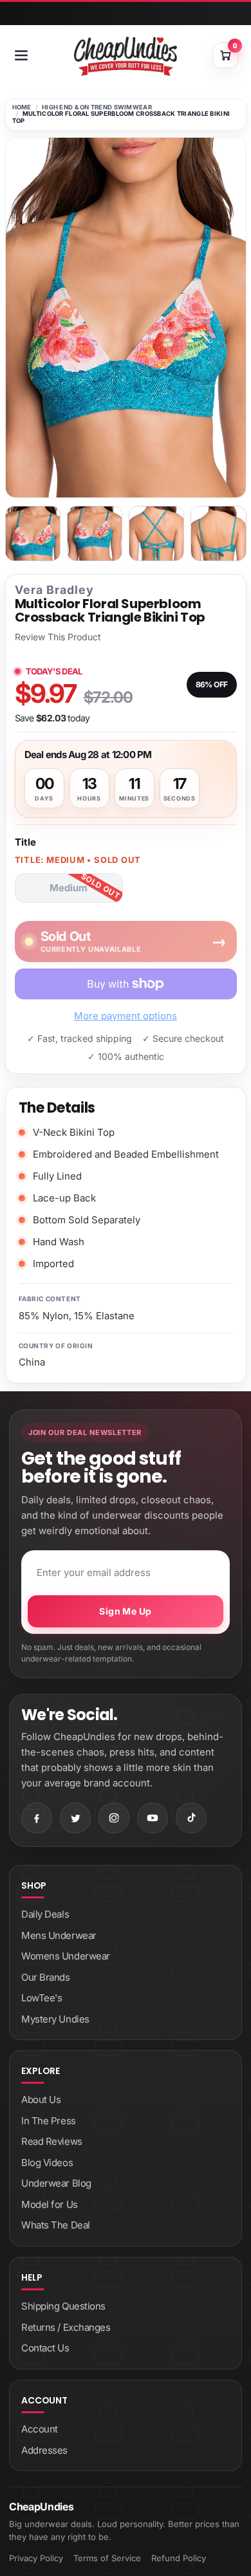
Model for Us (50, 2204)
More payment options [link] (126, 1016)
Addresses (44, 2450)
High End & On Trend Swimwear (97, 107)
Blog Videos (47, 2163)
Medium (69, 888)
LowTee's (42, 1998)
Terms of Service (107, 2558)
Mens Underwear (59, 1935)
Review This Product (58, 637)
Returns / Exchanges (66, 2327)
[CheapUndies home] (126, 56)
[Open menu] (21, 55)
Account (40, 2429)
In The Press (49, 2121)
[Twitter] (75, 1818)
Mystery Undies (55, 2019)
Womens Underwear (66, 1956)
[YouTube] (153, 1818)
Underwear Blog (56, 2183)
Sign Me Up (125, 1611)
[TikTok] (191, 1818)
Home (22, 107)
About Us (41, 2099)
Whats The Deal (56, 2225)
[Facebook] (37, 1818)
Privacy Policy (36, 2558)
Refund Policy (179, 2558)
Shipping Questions (63, 2306)
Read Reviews (52, 2141)
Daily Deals (45, 1914)
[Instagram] (114, 1818)
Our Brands (46, 1977)
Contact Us (45, 2348)
